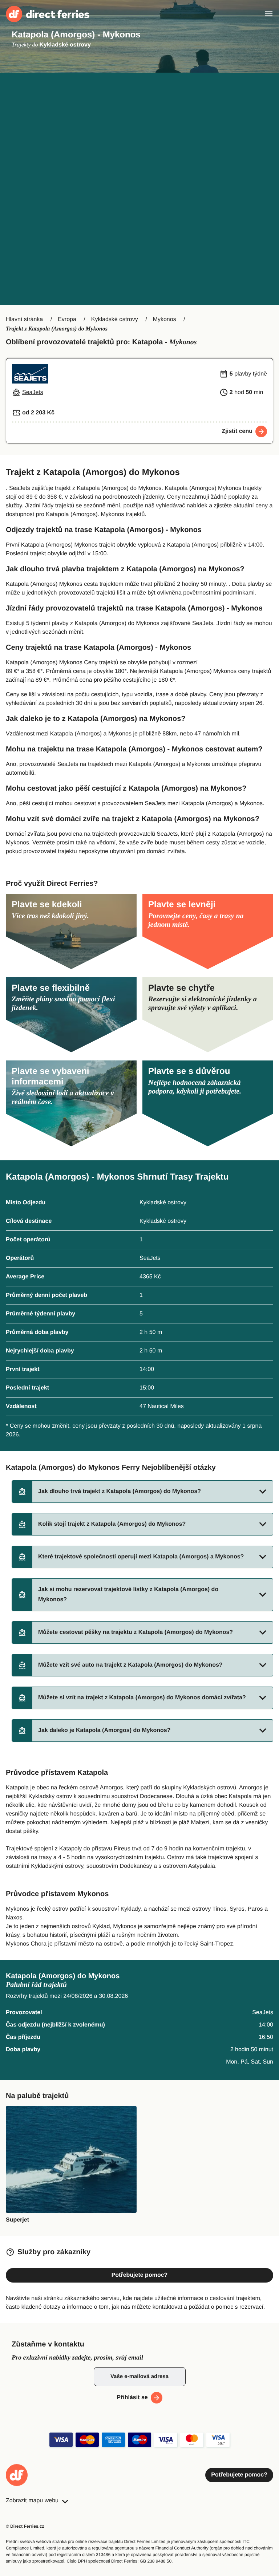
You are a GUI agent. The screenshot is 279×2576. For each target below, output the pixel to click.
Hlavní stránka (24, 319)
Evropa (67, 319)
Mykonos (165, 319)
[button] (142, 1492)
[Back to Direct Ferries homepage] (48, 14)
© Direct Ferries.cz (25, 2526)
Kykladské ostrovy (115, 319)
